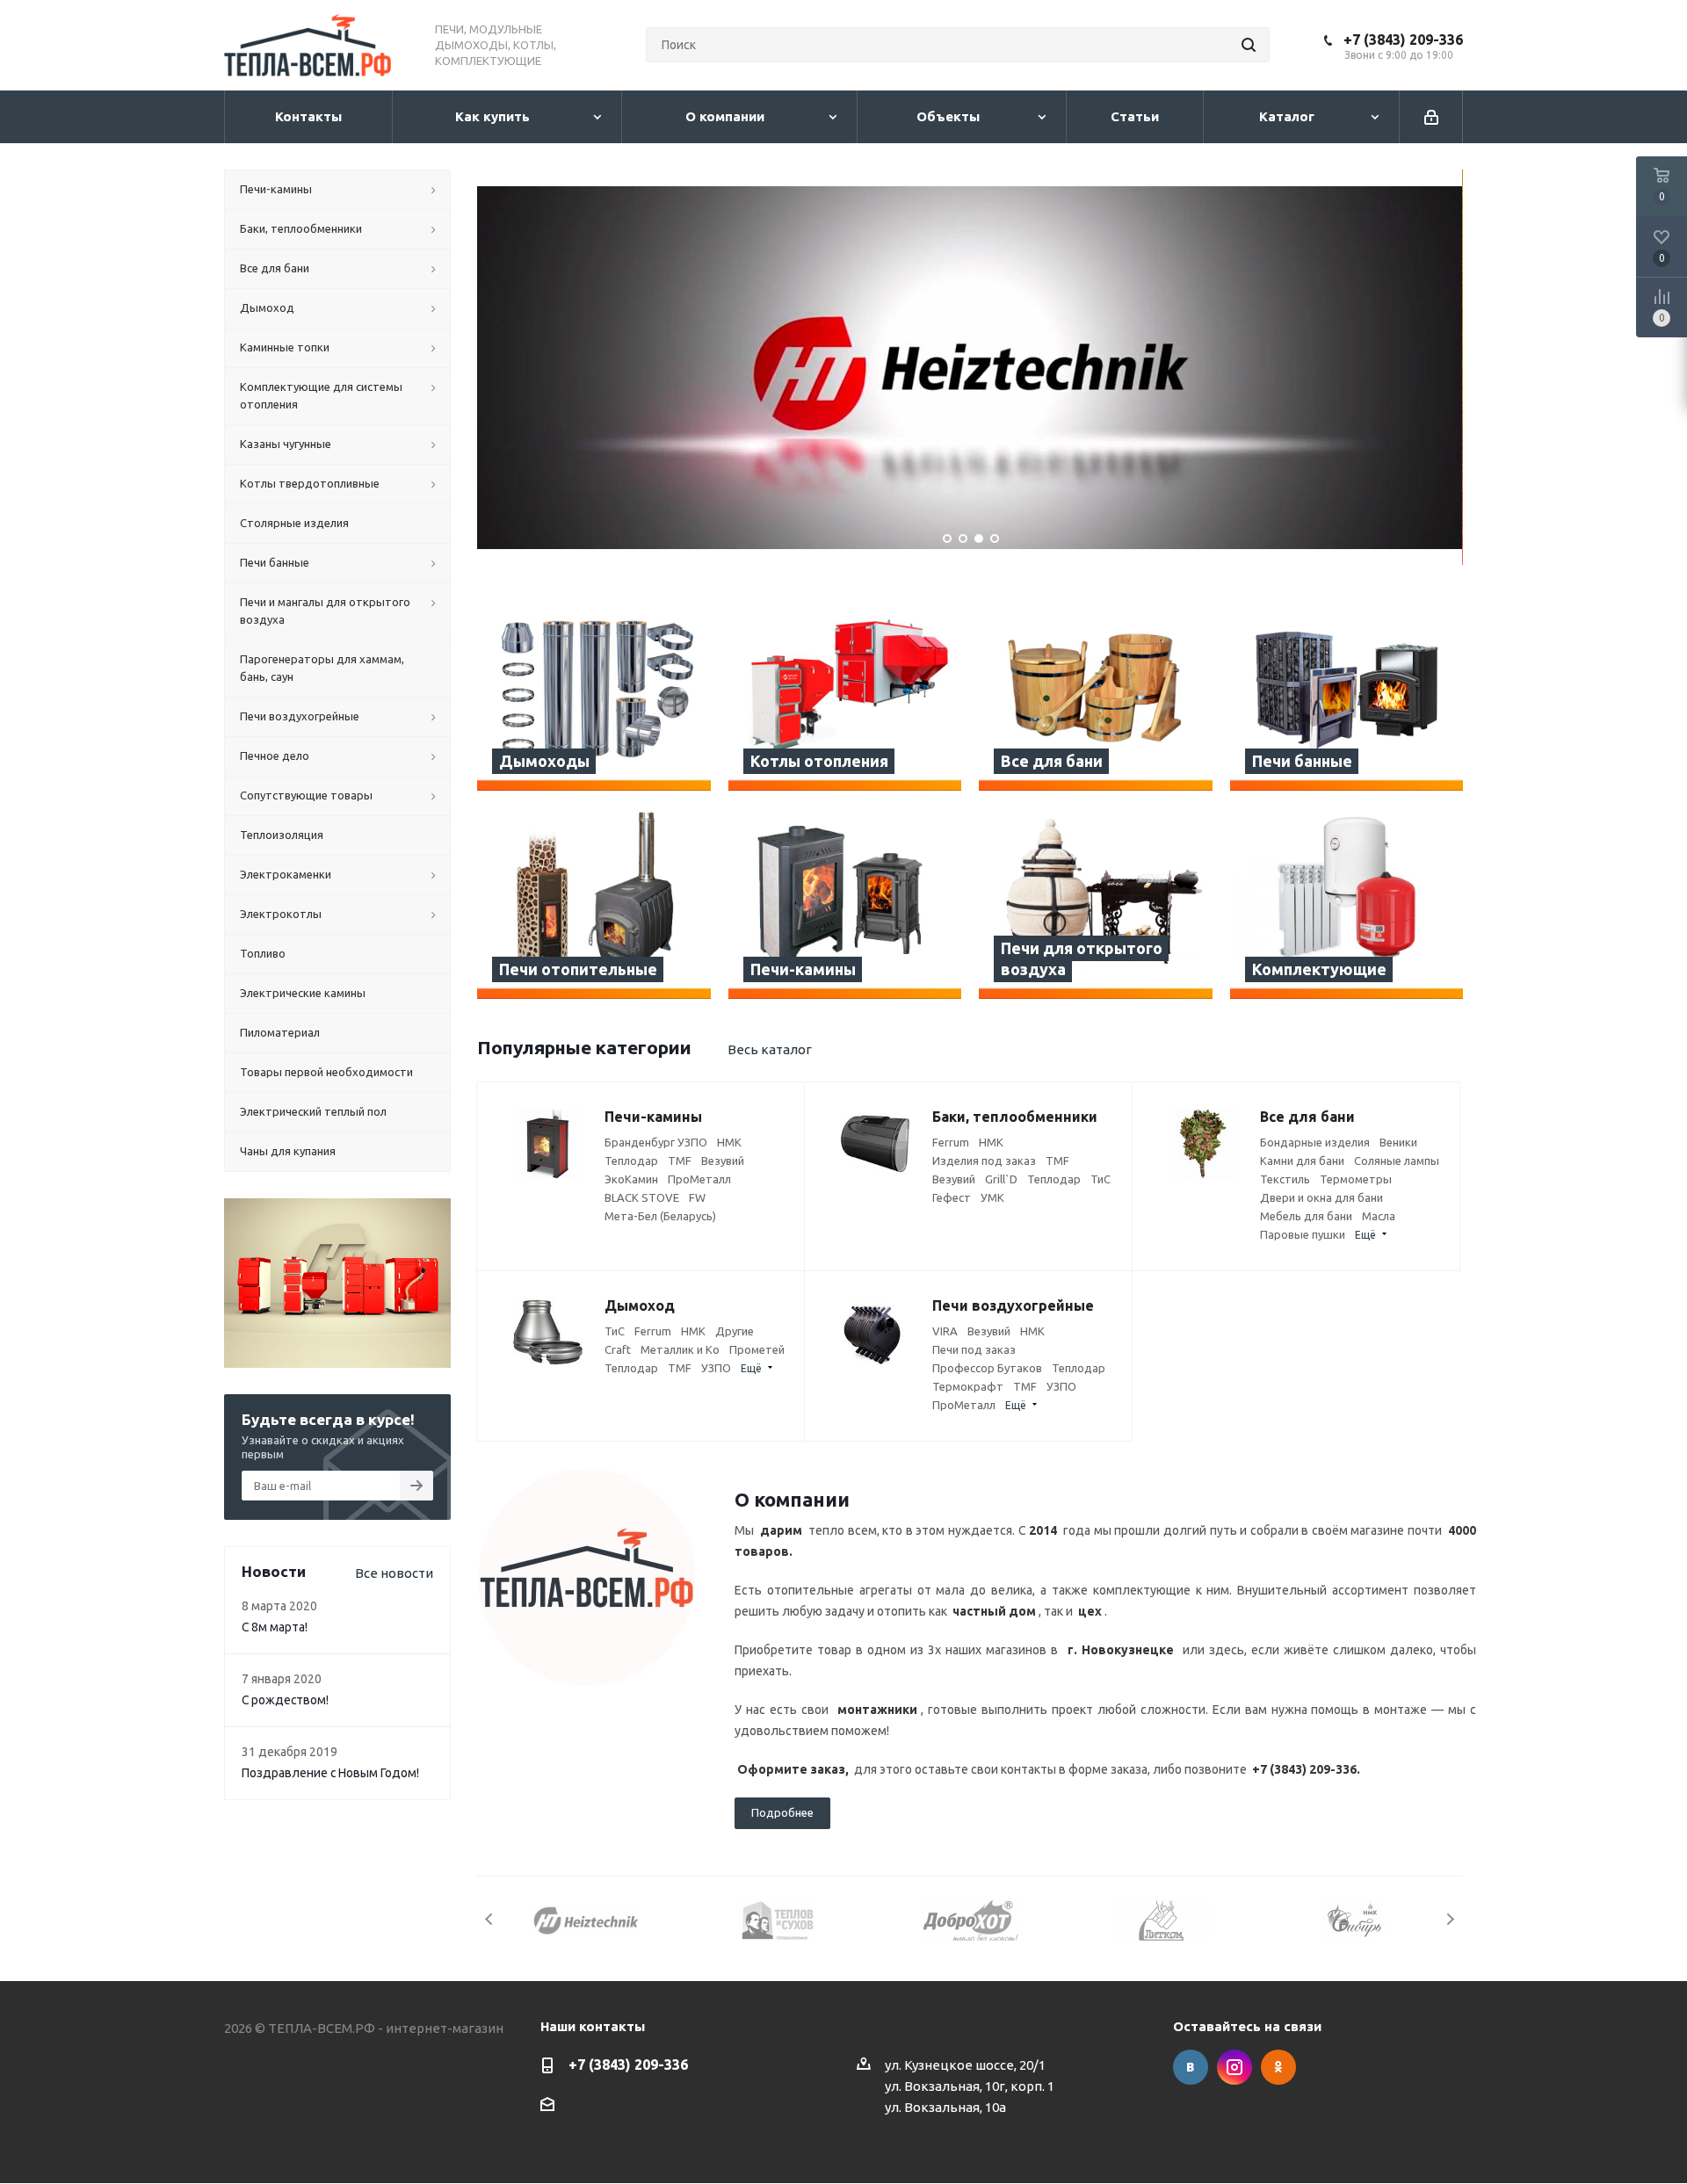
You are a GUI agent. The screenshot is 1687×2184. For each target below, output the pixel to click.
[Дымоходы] (594, 695)
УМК (992, 1197)
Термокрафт (968, 1386)
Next (1450, 1919)
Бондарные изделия (1315, 1142)
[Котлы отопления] (845, 695)
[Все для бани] (1096, 695)
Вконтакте (1191, 2067)
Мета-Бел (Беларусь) (660, 1216)
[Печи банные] (1347, 695)
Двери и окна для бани (1321, 1197)
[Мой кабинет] (1431, 117)
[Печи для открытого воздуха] (1096, 904)
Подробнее (782, 1812)
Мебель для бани (1306, 1216)
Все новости (394, 1573)
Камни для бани (1302, 1161)
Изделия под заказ (984, 1161)
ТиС (1101, 1179)
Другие (735, 1331)
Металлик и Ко (680, 1349)
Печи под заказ (974, 1349)
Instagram (1234, 2067)
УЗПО (716, 1368)
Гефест (952, 1197)
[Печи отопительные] (594, 904)
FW (697, 1197)
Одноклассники (1278, 2067)
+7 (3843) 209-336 (1403, 40)
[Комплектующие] (1347, 904)
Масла (1379, 1216)
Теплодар (631, 1161)
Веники (1398, 1142)
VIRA (945, 1331)
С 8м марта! (275, 1627)
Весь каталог (770, 1049)
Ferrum (951, 1142)
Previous (490, 1919)
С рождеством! (285, 1700)
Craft (618, 1349)
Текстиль (1285, 1179)
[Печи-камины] (845, 904)
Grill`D (1001, 1179)
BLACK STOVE (642, 1197)
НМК (729, 1142)
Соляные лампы (1397, 1161)
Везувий (723, 1161)
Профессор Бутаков (987, 1368)
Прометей (757, 1349)
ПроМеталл (699, 1179)
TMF (680, 1161)
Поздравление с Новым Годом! (330, 1773)
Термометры (1356, 1179)
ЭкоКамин (631, 1179)
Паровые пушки (1303, 1234)
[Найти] (1249, 45)
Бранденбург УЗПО (656, 1142)
